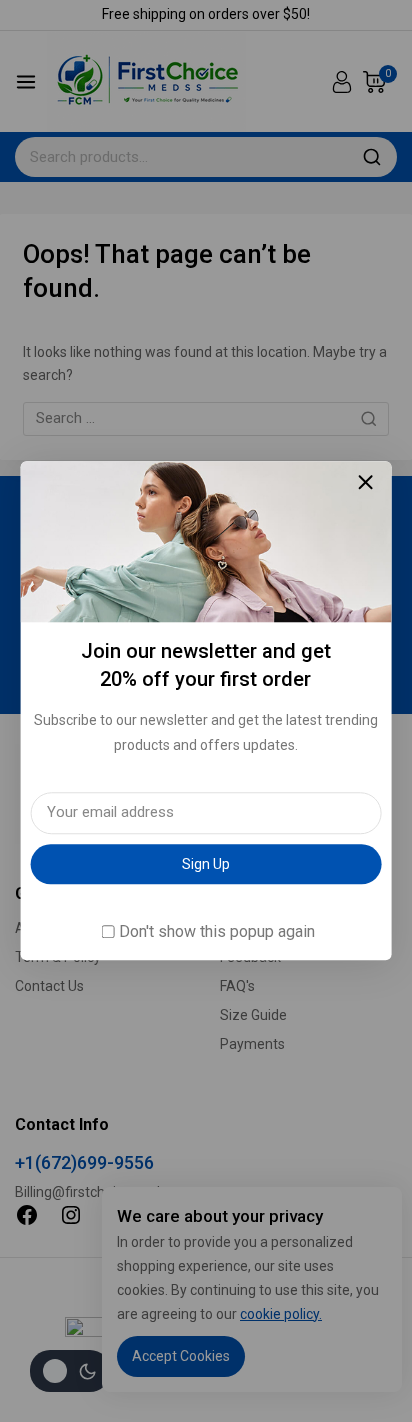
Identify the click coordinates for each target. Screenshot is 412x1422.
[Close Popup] (365, 481)
